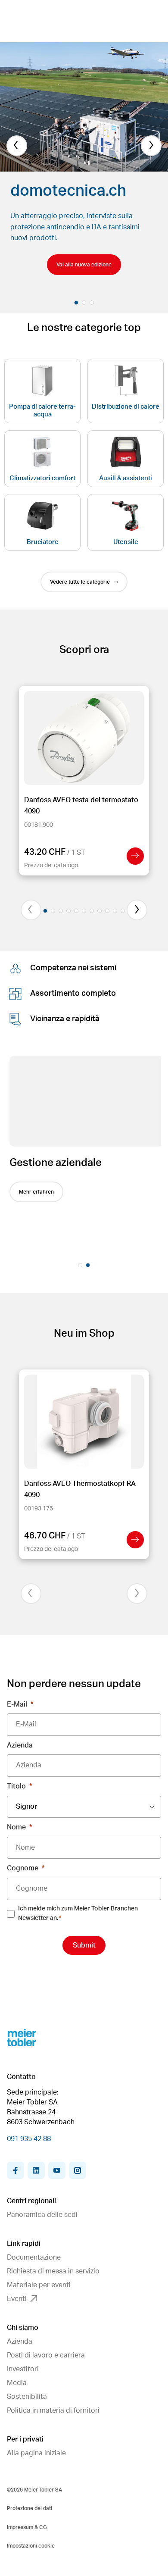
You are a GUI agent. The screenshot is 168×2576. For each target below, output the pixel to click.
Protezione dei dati (30, 2508)
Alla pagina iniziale (36, 2453)
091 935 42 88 (29, 2139)
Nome (16, 1827)
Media (17, 2383)
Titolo (16, 1786)
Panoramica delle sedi (42, 2215)
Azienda (20, 1745)
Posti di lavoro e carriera (46, 2355)
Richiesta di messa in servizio (53, 2271)
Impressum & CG (27, 2527)
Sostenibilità (27, 2397)
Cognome (23, 1868)
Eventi (17, 2299)
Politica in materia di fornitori (53, 2410)
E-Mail (17, 1704)
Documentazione (34, 2257)
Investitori (23, 2369)
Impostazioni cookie (31, 2546)
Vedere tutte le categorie (80, 582)
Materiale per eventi (39, 2285)
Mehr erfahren (34, 1192)
